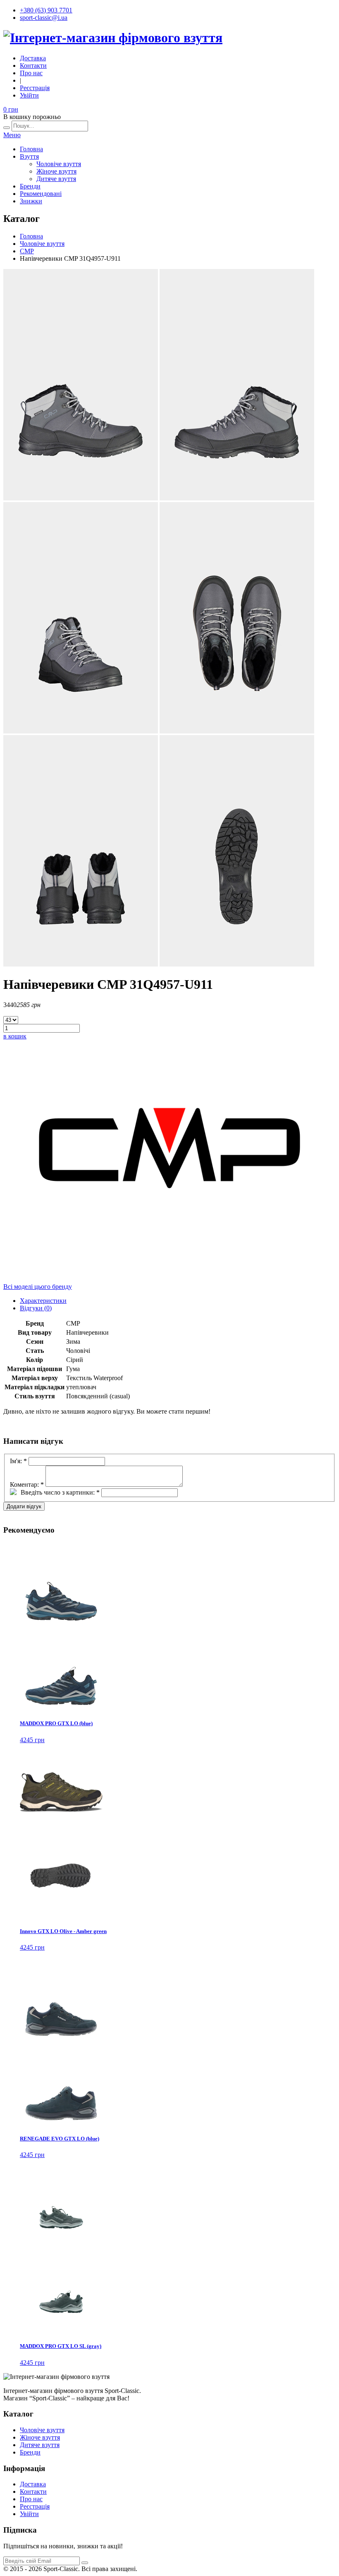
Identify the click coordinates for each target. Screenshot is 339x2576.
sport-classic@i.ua (44, 18)
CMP (27, 251)
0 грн (11, 109)
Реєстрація (35, 88)
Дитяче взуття (56, 179)
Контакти (33, 65)
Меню (12, 135)
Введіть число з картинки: (60, 1492)
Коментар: (27, 1484)
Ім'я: (18, 1461)
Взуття (29, 156)
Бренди (30, 186)
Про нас (31, 73)
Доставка (33, 58)
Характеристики (43, 1301)
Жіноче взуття (56, 171)
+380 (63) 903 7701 (46, 10)
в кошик (15, 1036)
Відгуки (36, 1308)
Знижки (31, 201)
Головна (31, 149)
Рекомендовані (41, 194)
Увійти (29, 95)
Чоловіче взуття (59, 164)
